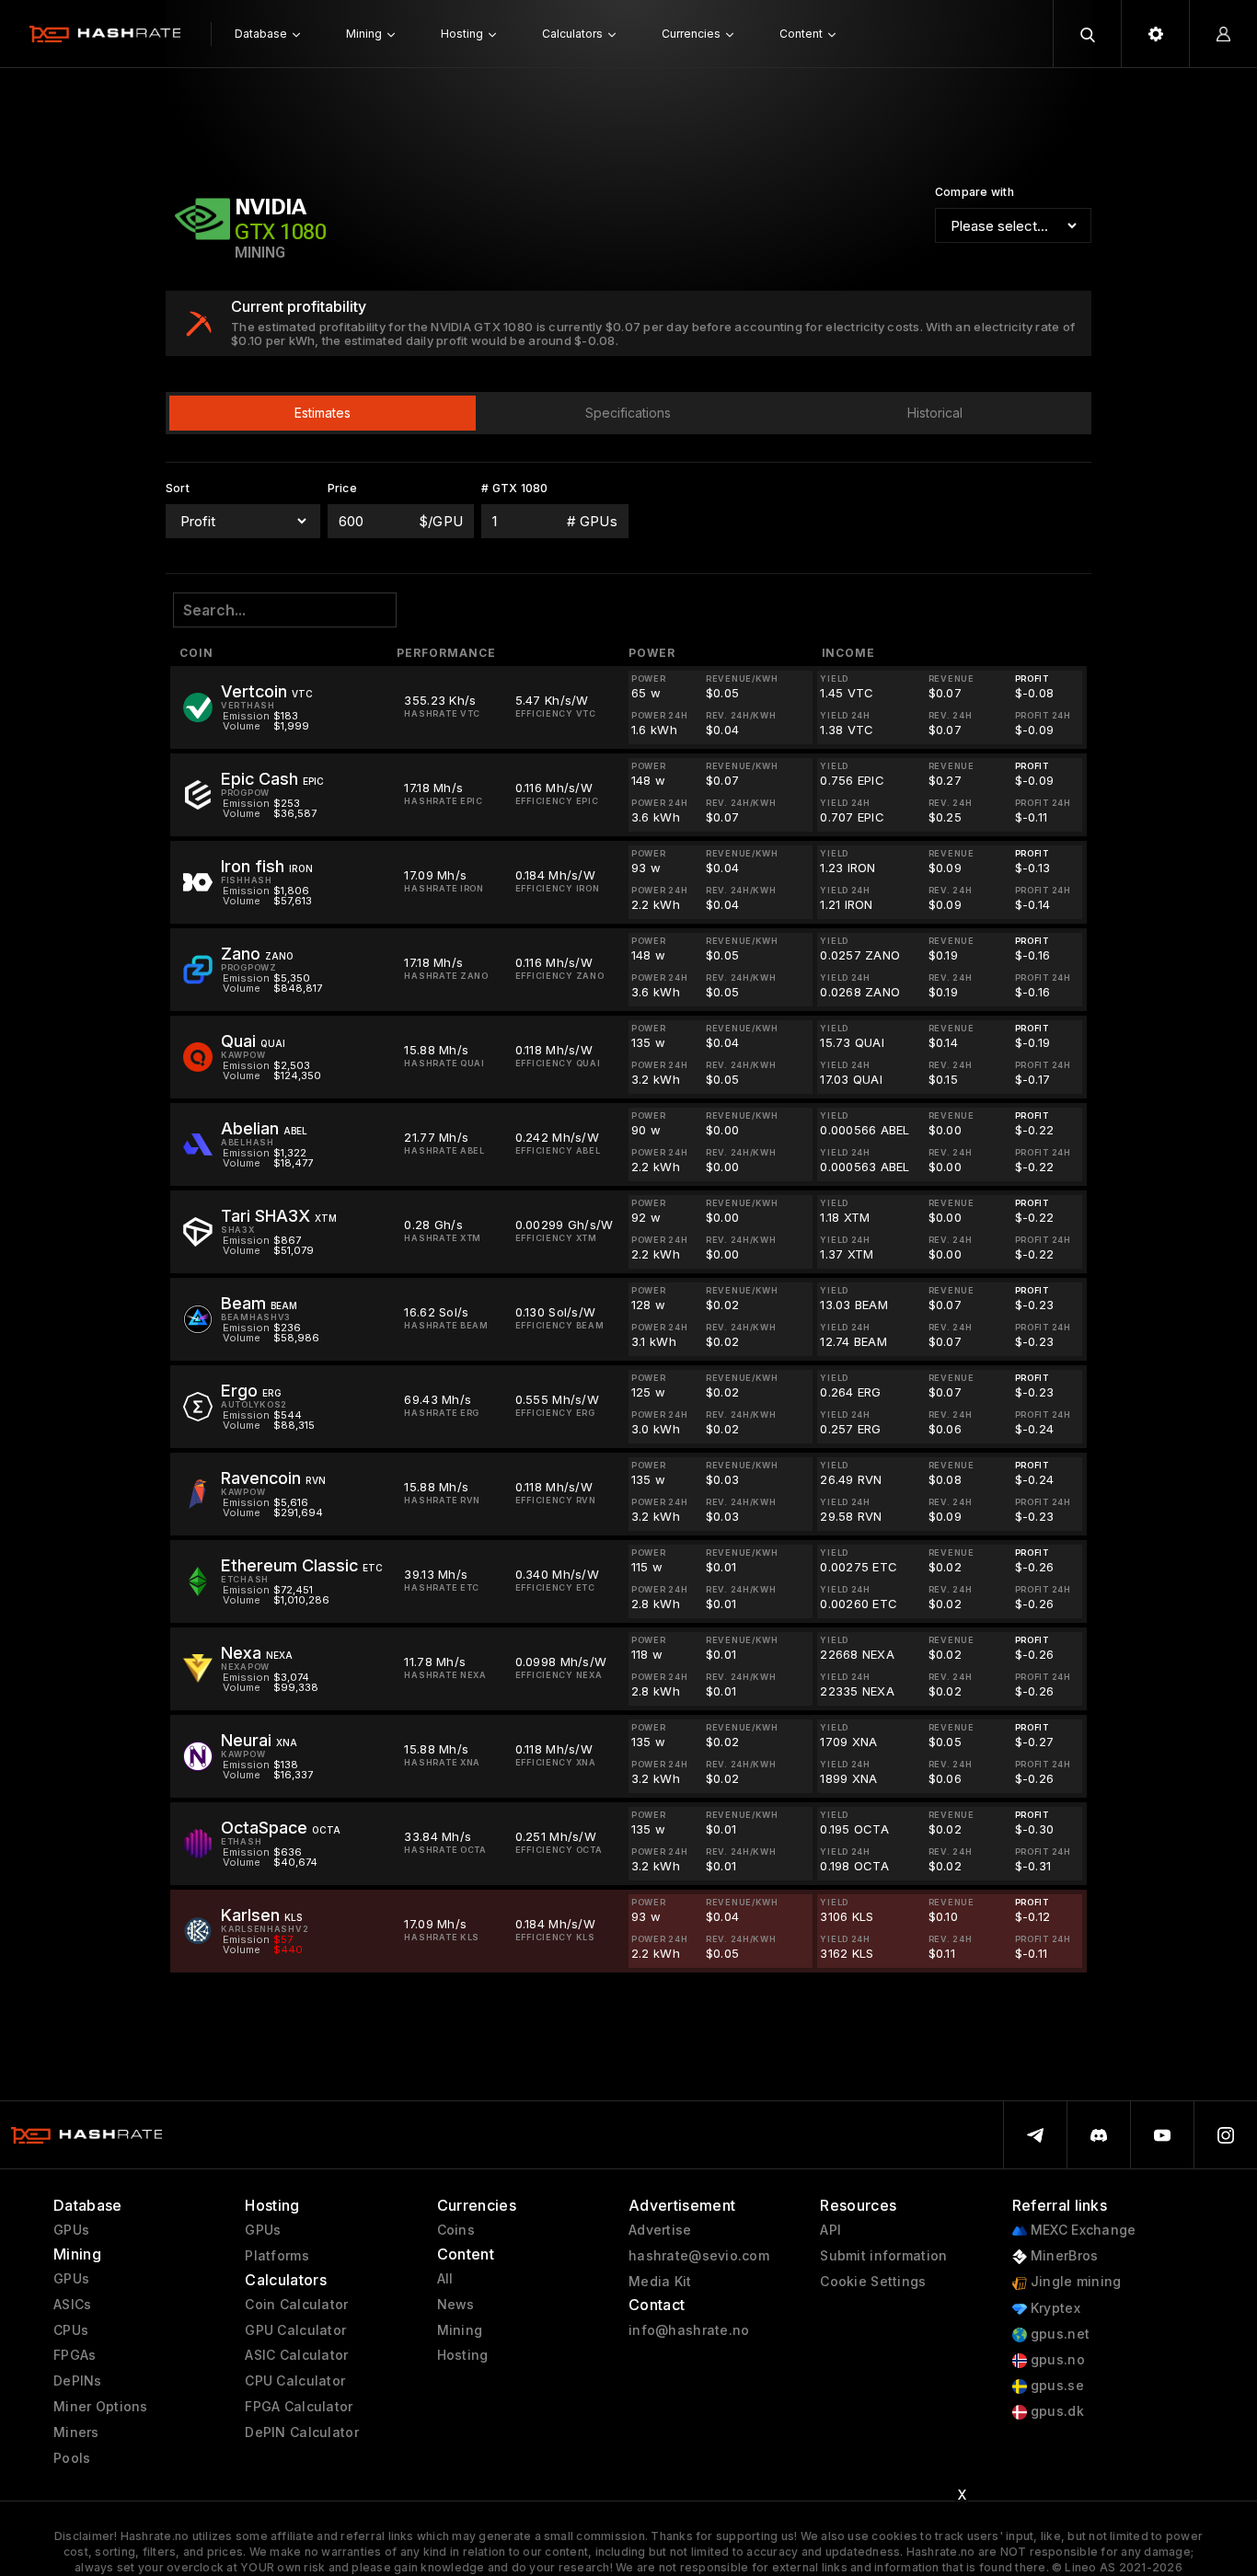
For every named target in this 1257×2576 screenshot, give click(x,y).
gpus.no (1056, 2360)
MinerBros (1063, 2256)
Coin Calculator (296, 2305)
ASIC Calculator (296, 2355)
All (445, 2279)
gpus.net (1059, 2334)
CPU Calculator (295, 2381)
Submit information (883, 2256)
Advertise (660, 2230)
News (456, 2305)
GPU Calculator (295, 2330)
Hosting (463, 2355)
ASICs (72, 2305)
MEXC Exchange (1082, 2230)
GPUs (71, 2230)
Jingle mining (1074, 2282)
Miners (76, 2432)
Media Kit (660, 2282)
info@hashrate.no (689, 2330)
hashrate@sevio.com (699, 2256)
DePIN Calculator (301, 2432)
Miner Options (101, 2407)
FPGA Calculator (299, 2407)
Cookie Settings (873, 2282)
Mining (460, 2330)
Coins (456, 2230)
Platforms (277, 2256)
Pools (72, 2458)
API (830, 2230)
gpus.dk (1055, 2411)
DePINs (78, 2381)
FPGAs (75, 2355)
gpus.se (1055, 2386)
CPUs (71, 2330)
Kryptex (1054, 2308)
